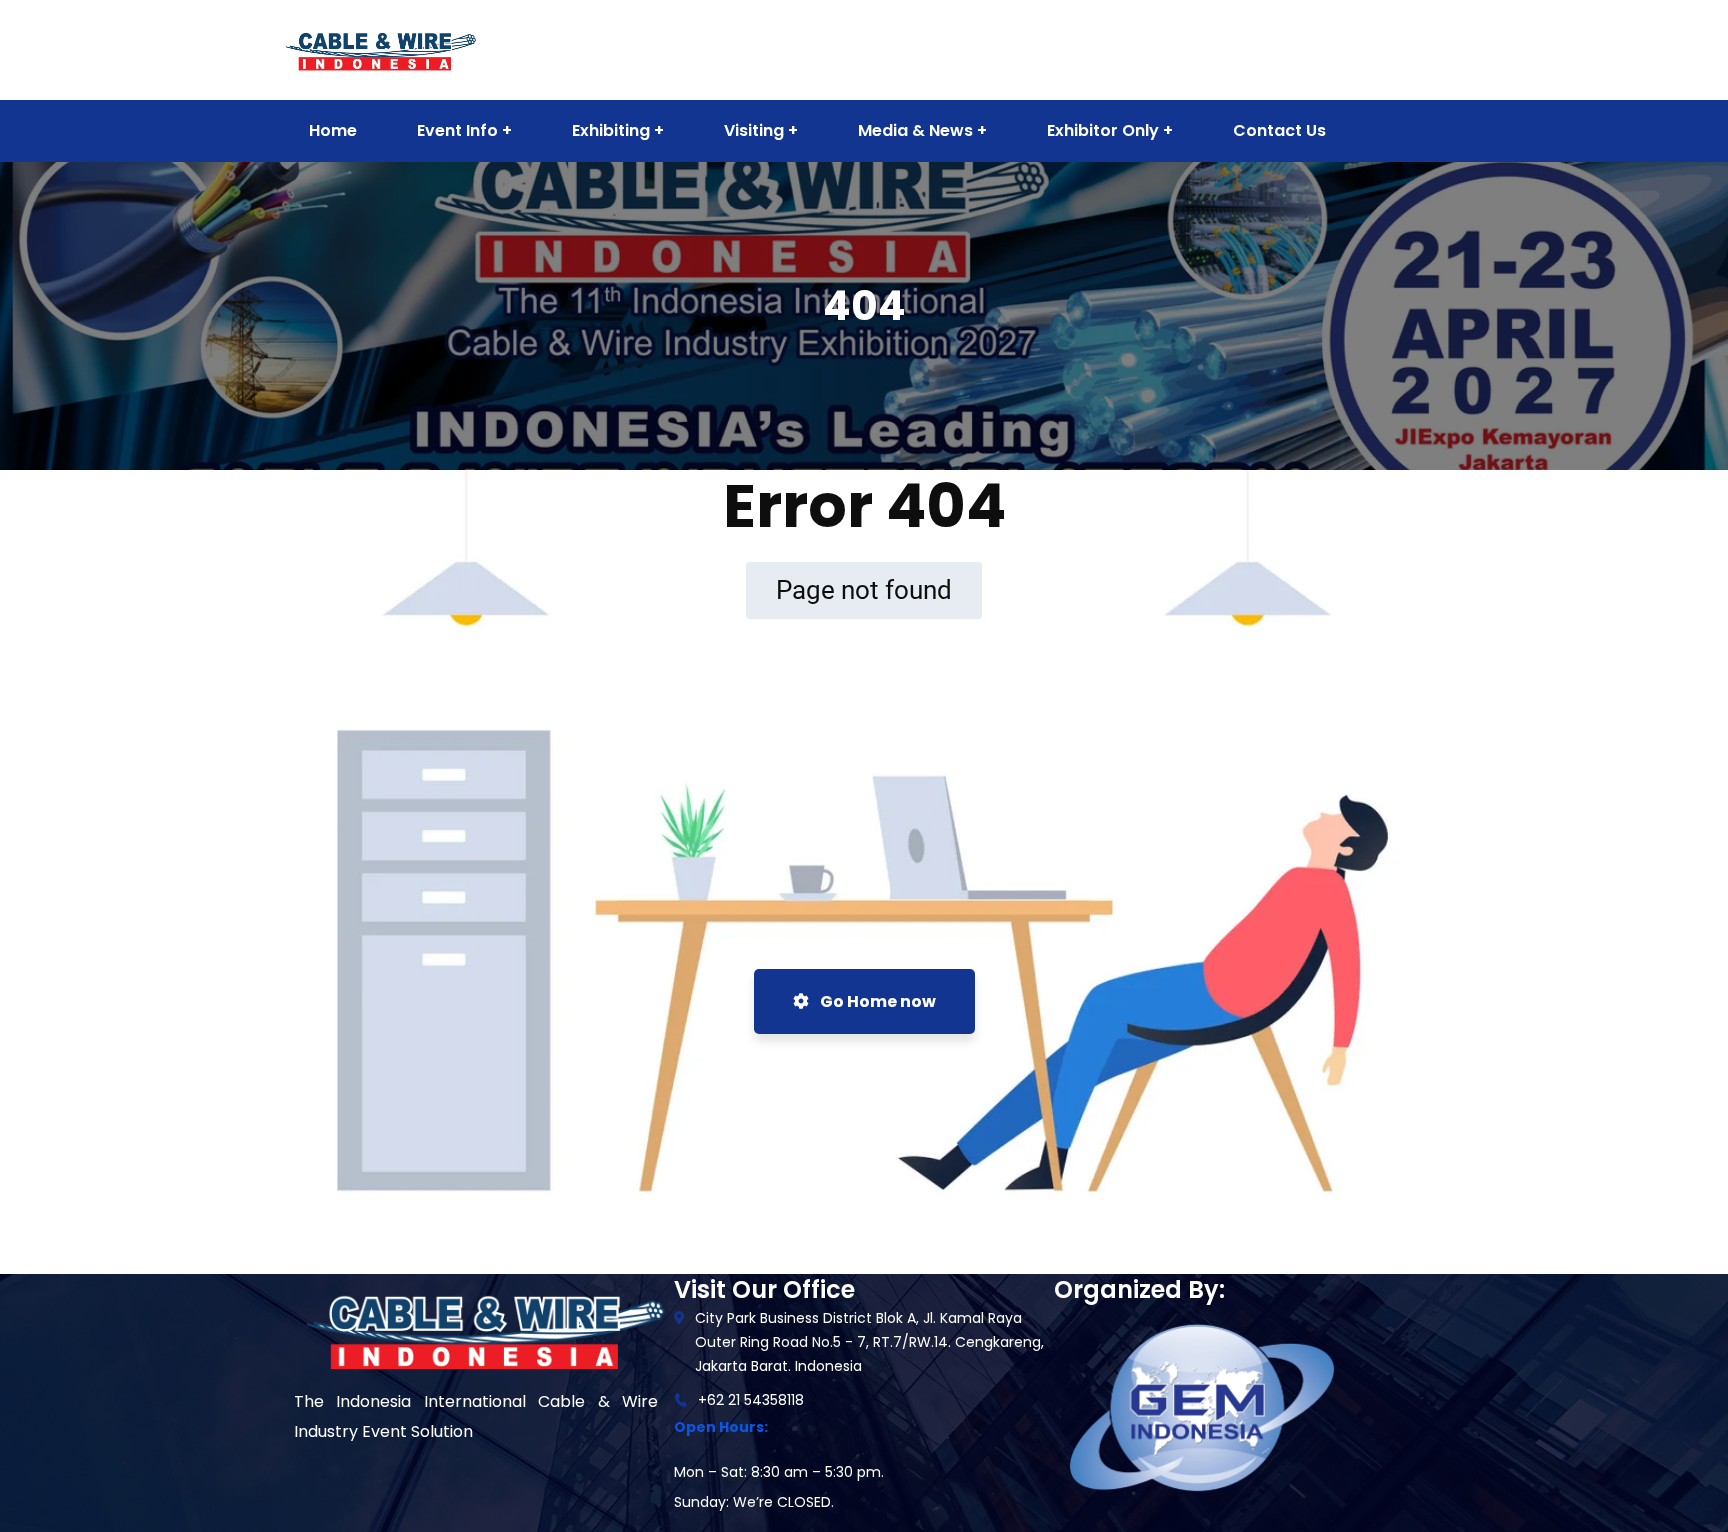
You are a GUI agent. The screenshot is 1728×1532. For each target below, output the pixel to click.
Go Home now (876, 1001)
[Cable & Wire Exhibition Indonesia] (380, 48)
